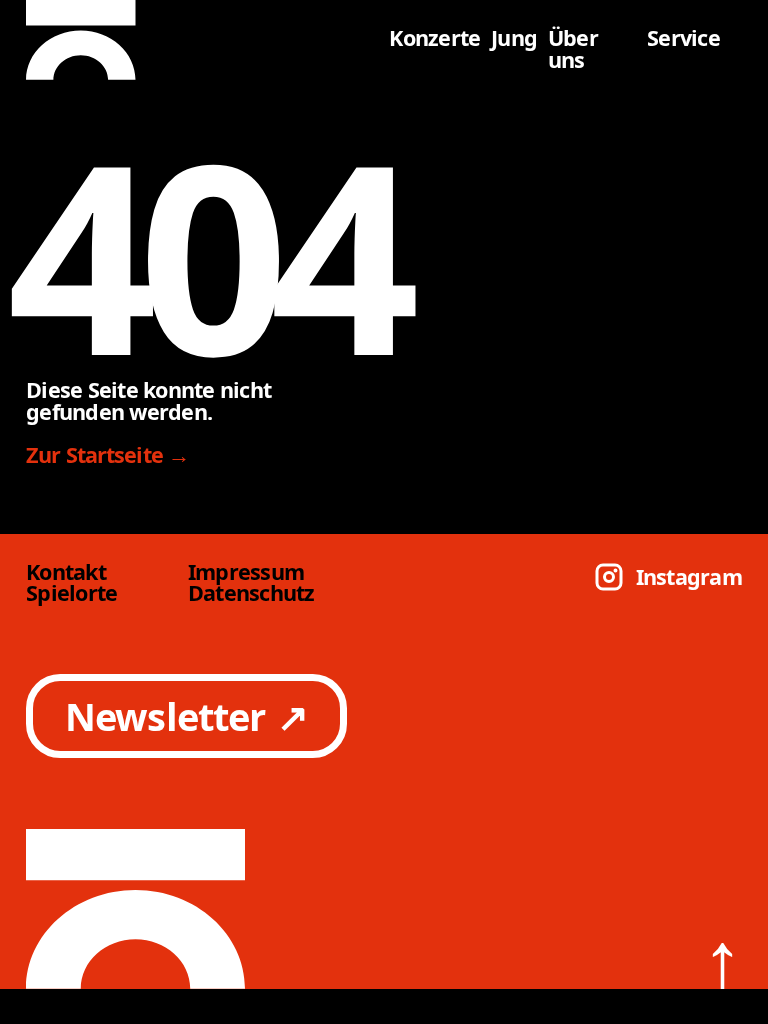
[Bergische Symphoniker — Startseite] (202, 40)
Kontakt (66, 572)
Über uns (573, 48)
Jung (514, 37)
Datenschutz (251, 593)
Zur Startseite (108, 455)
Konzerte (434, 37)
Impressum (246, 572)
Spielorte (71, 593)
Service (683, 37)
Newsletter (187, 716)
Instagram (689, 576)
